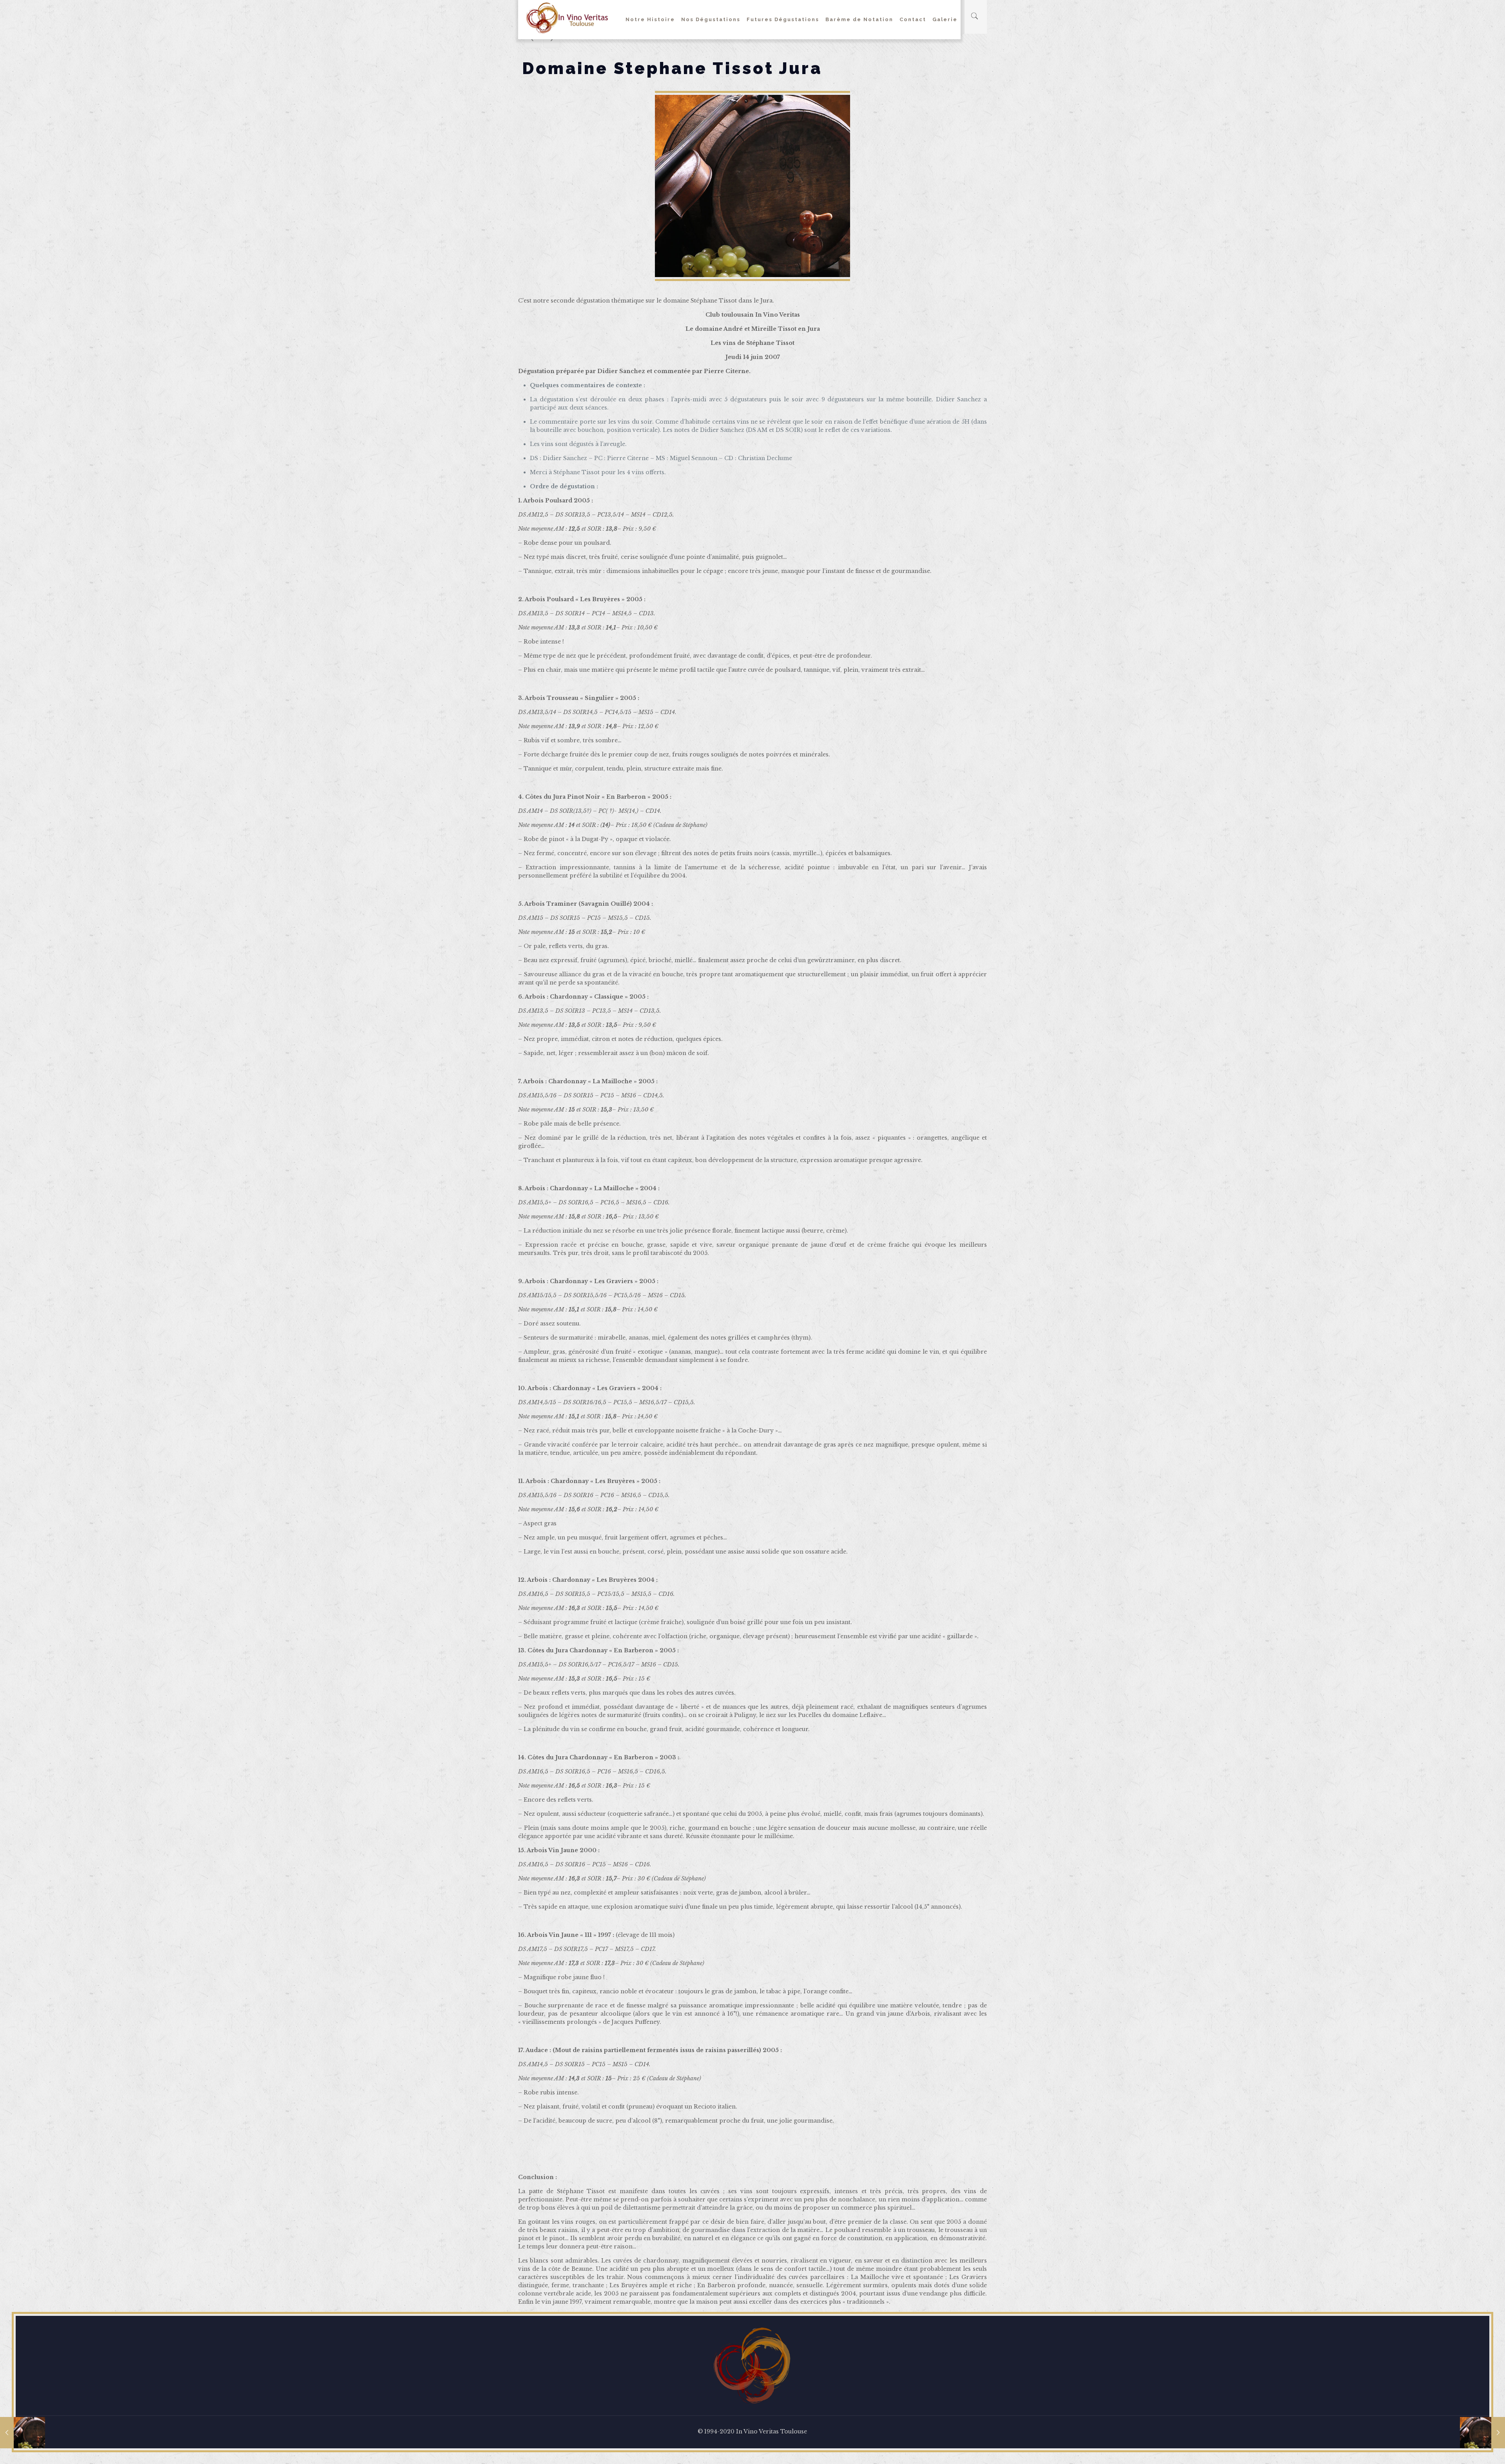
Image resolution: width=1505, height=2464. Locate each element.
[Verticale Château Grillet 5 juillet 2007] (1482, 2433)
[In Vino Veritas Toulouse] (567, 18)
